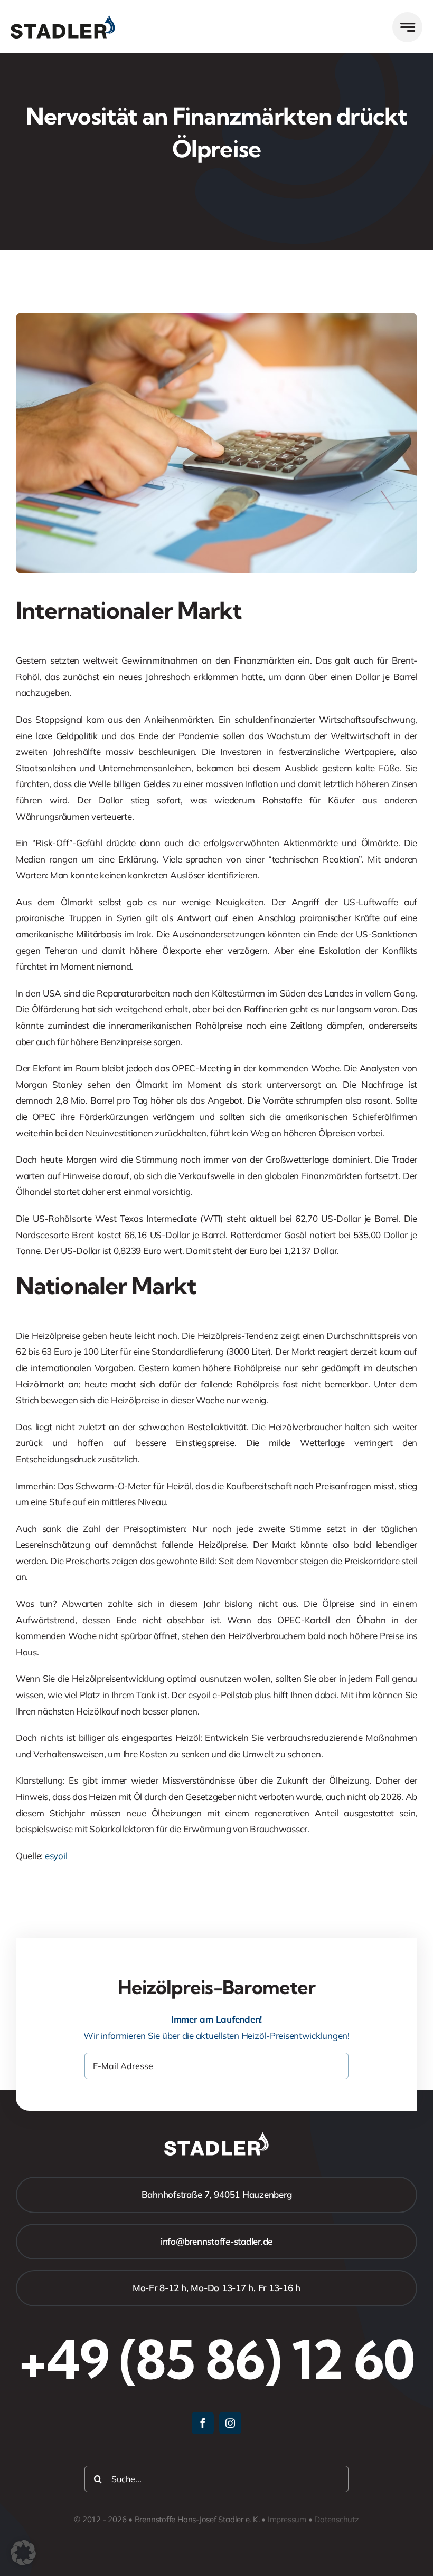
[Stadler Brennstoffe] (63, 19)
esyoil (56, 1856)
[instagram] (230, 2423)
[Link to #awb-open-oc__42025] (407, 27)
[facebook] (203, 2423)
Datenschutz (337, 2519)
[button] (23, 2553)
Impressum (287, 2519)
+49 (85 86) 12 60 (216, 2359)
